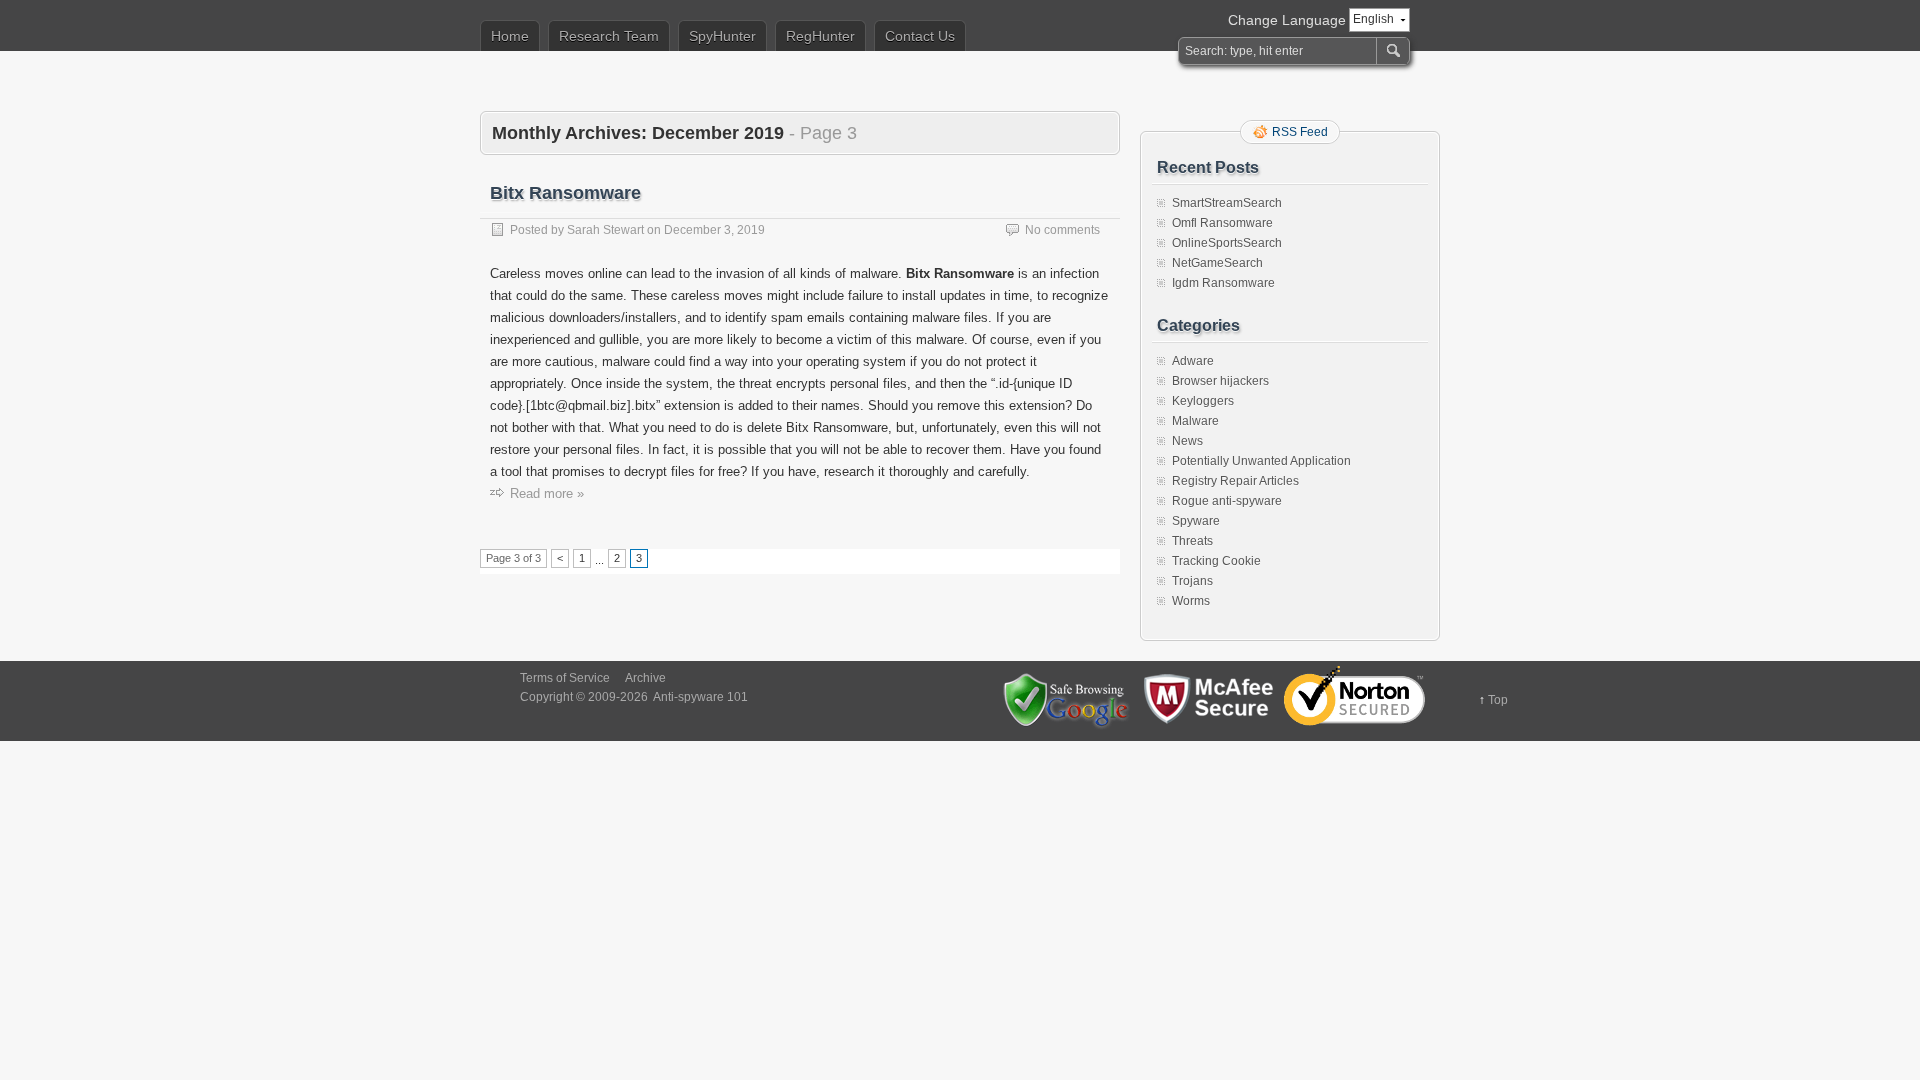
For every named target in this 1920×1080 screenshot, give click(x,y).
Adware (1193, 361)
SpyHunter (722, 36)
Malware (1195, 421)
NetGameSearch (1217, 263)
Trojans (1192, 581)
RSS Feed (1300, 132)
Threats (1192, 541)
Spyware (1196, 521)
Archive (645, 678)
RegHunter (820, 36)
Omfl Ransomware (1222, 223)
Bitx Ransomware (565, 193)
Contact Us (920, 36)
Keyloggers (1203, 401)
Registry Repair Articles (1235, 481)
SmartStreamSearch (1227, 203)
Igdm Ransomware (1223, 283)
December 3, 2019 (714, 230)
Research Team (609, 36)
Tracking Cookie (1216, 561)
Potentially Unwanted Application (1261, 461)
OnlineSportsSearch (1227, 243)
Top (1498, 700)
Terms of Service (565, 678)
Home (510, 36)
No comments (1062, 230)
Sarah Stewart (605, 230)
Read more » (547, 493)
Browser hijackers (1220, 381)
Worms (1191, 601)
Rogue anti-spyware (1227, 501)
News (1187, 441)
